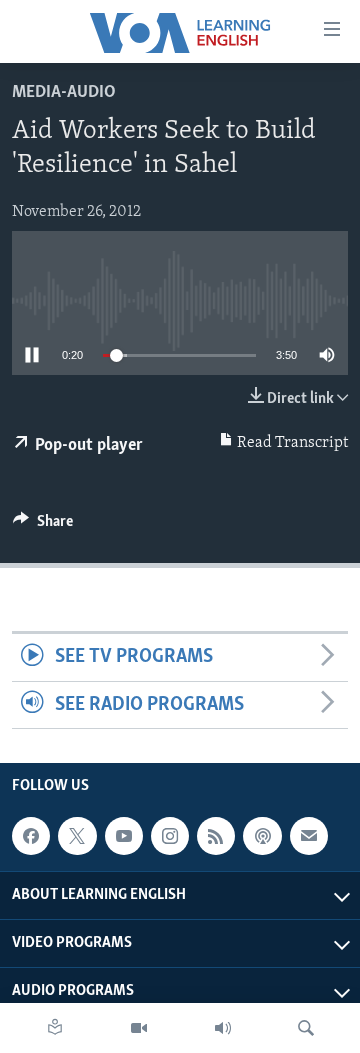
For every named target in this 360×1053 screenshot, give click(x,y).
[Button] (43, 526)
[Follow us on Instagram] (170, 836)
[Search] (306, 1028)
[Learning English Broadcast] (223, 1028)
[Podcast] (262, 836)
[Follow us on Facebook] (31, 836)
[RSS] (216, 836)
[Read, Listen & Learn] (55, 1028)
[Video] (139, 1028)
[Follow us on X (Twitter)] (77, 836)
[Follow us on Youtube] (124, 836)
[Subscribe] (309, 836)
